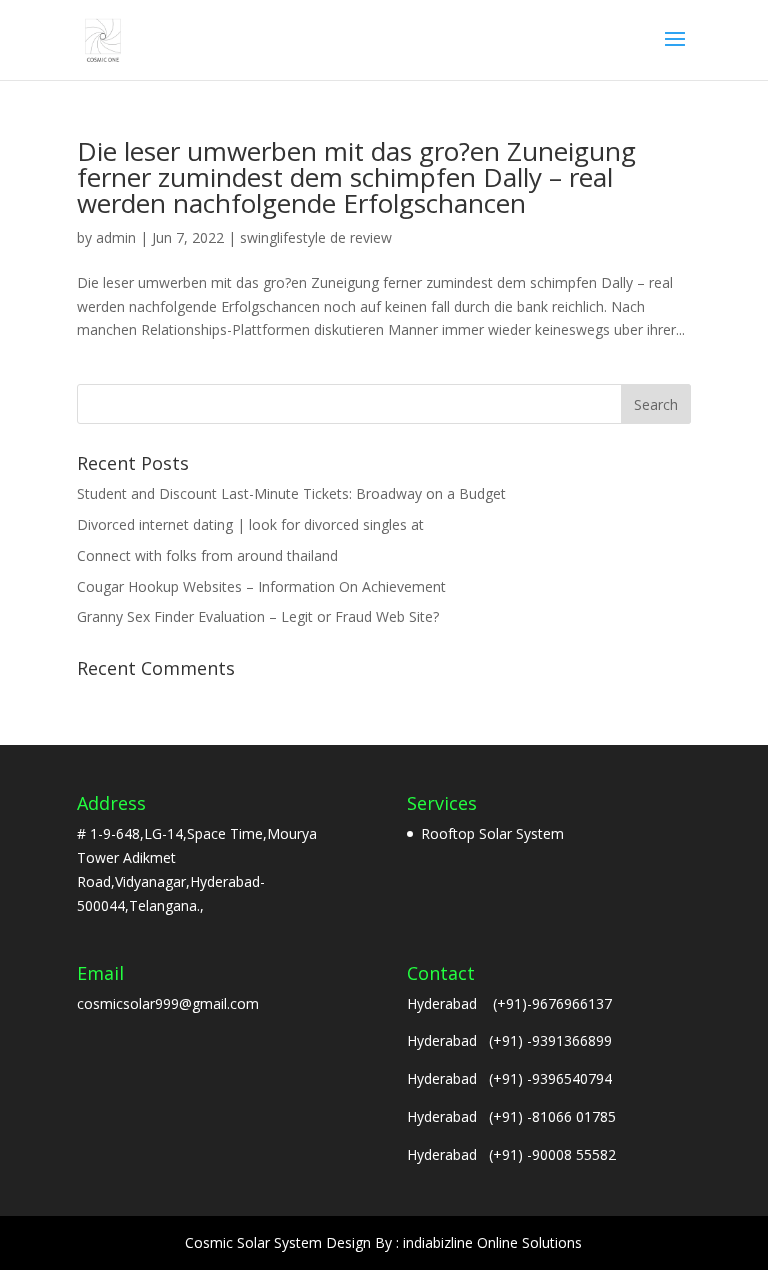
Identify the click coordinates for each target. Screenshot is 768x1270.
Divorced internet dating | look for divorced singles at (250, 524)
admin (116, 237)
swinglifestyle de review (316, 237)
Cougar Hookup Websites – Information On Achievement (261, 586)
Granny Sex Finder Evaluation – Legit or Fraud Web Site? (258, 616)
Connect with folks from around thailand (207, 555)
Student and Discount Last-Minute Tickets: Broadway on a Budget (291, 493)
